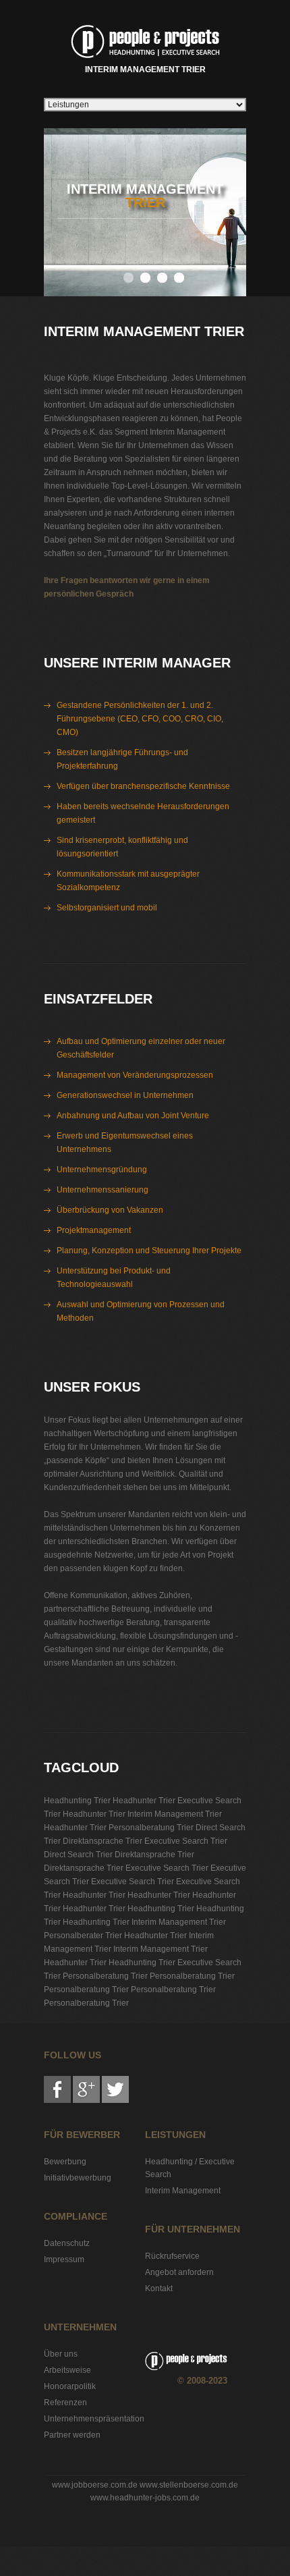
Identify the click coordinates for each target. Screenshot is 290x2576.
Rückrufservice (172, 2256)
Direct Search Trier (78, 1855)
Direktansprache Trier (103, 1841)
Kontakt (159, 2289)
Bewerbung (65, 2162)
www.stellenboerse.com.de (189, 2485)
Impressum (64, 2259)
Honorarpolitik (70, 2386)
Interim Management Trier (145, 70)
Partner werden (72, 2435)
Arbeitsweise (67, 2370)
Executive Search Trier (186, 1841)
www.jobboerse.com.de (95, 2485)
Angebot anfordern (179, 2272)
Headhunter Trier (144, 1801)
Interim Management (183, 2191)
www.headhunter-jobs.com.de (145, 2498)
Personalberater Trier (83, 1936)
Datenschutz (67, 2243)
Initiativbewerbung (78, 2178)
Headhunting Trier (77, 1801)
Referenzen (65, 2403)
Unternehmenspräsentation (94, 2419)
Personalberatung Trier (151, 1828)
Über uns (61, 2354)
